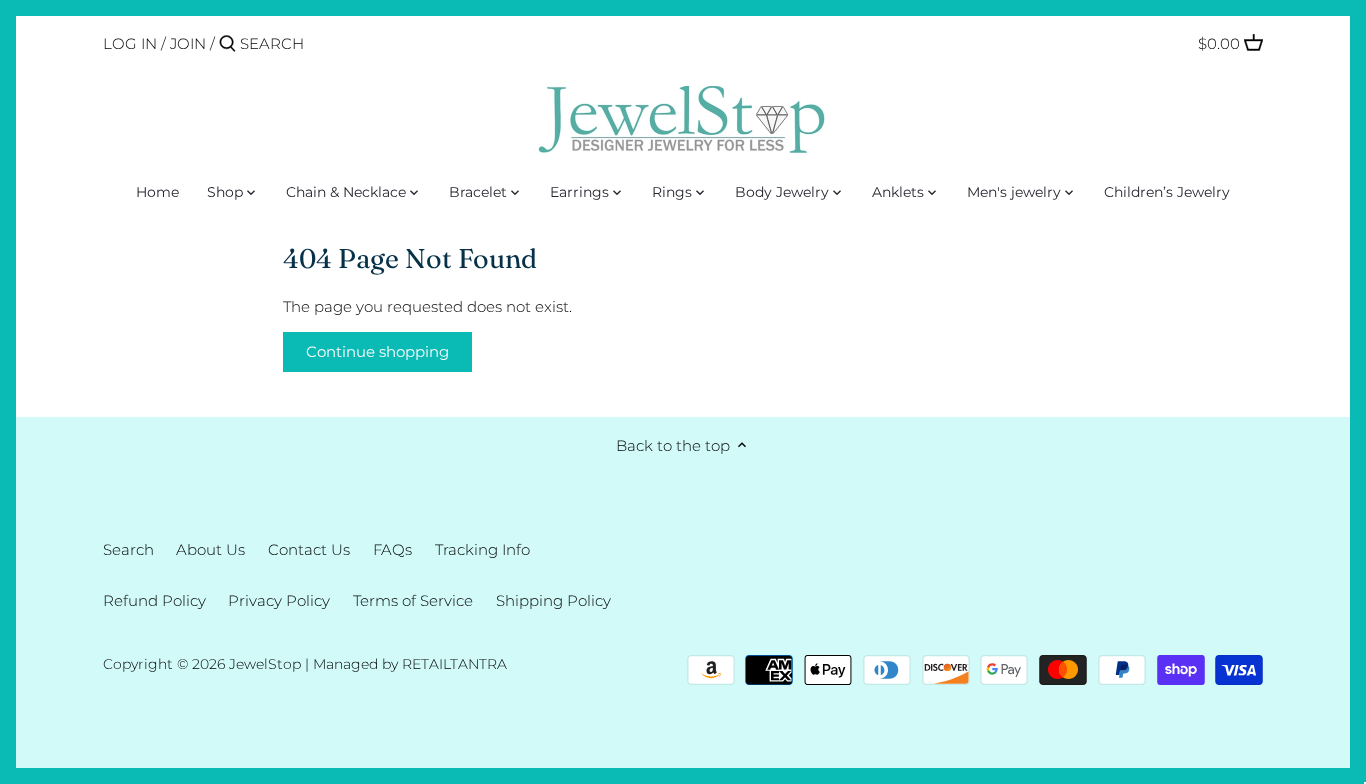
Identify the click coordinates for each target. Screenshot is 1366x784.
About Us (210, 549)
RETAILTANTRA (454, 664)
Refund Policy (154, 600)
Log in (130, 43)
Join (188, 43)
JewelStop (265, 664)
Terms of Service (413, 600)
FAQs (392, 549)
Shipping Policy (553, 600)
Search (128, 549)
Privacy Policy (279, 600)
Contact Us (309, 549)
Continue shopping (377, 351)
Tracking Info (482, 549)
